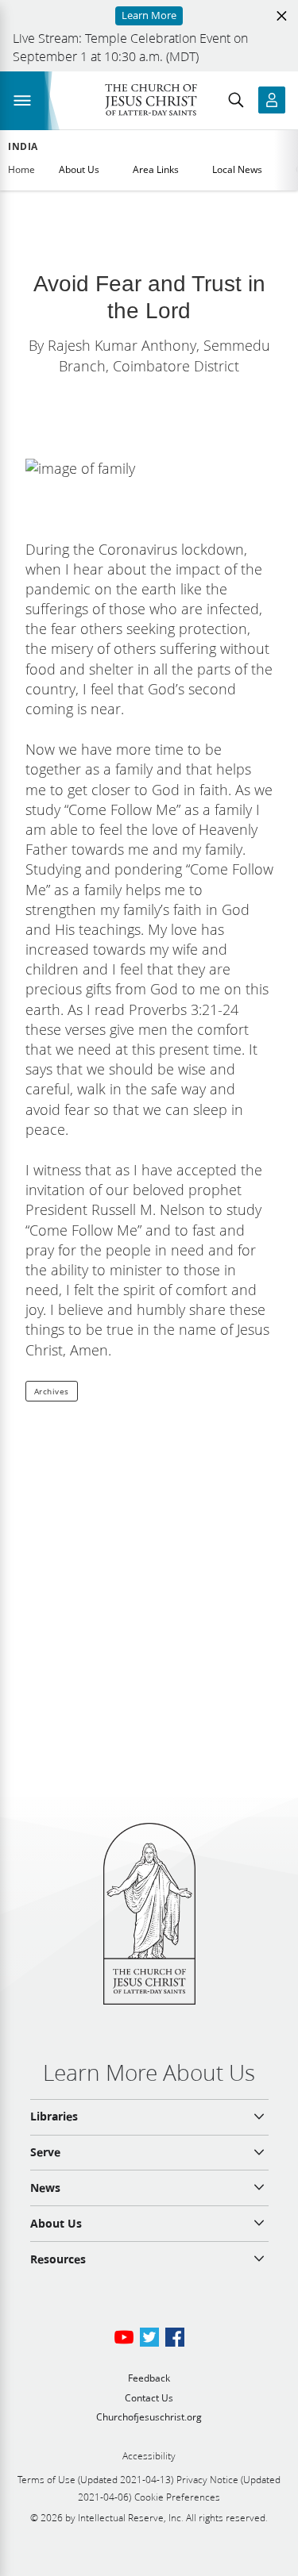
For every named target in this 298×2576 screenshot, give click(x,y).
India (23, 147)
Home (21, 169)
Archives (52, 1391)
